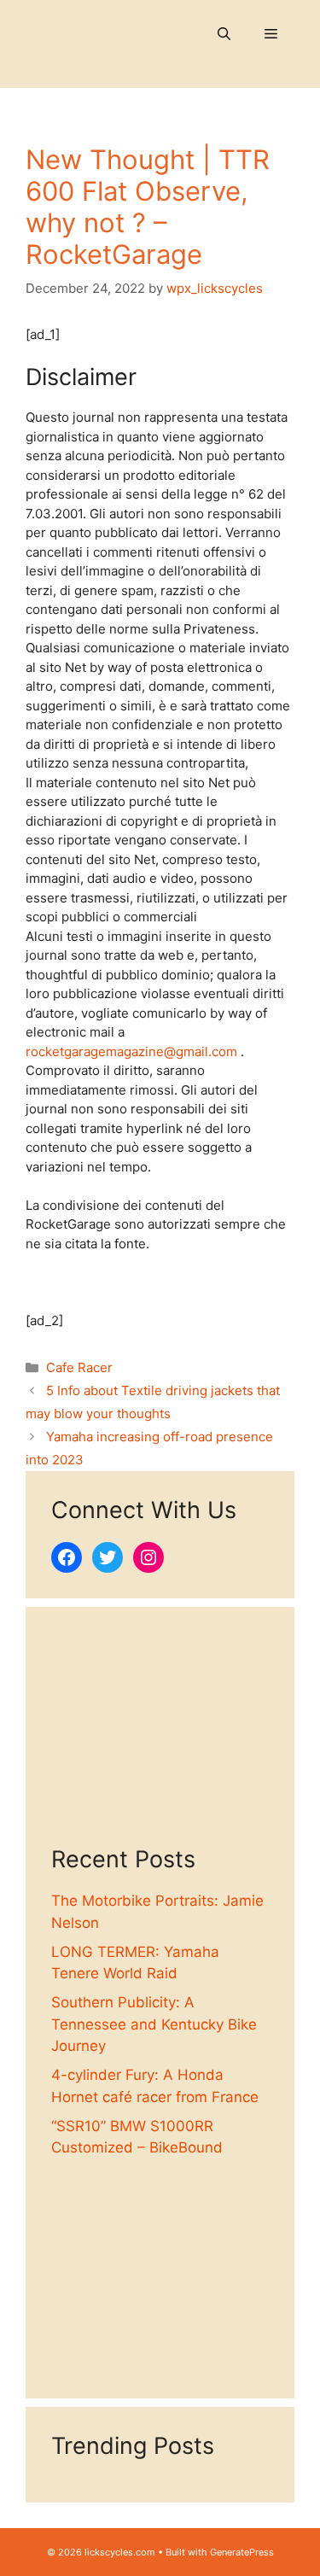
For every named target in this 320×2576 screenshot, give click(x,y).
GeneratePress (242, 2552)
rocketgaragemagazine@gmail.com (131, 1051)
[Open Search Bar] (224, 34)
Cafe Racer (79, 1367)
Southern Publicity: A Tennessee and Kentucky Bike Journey (154, 2024)
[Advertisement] (160, 1739)
